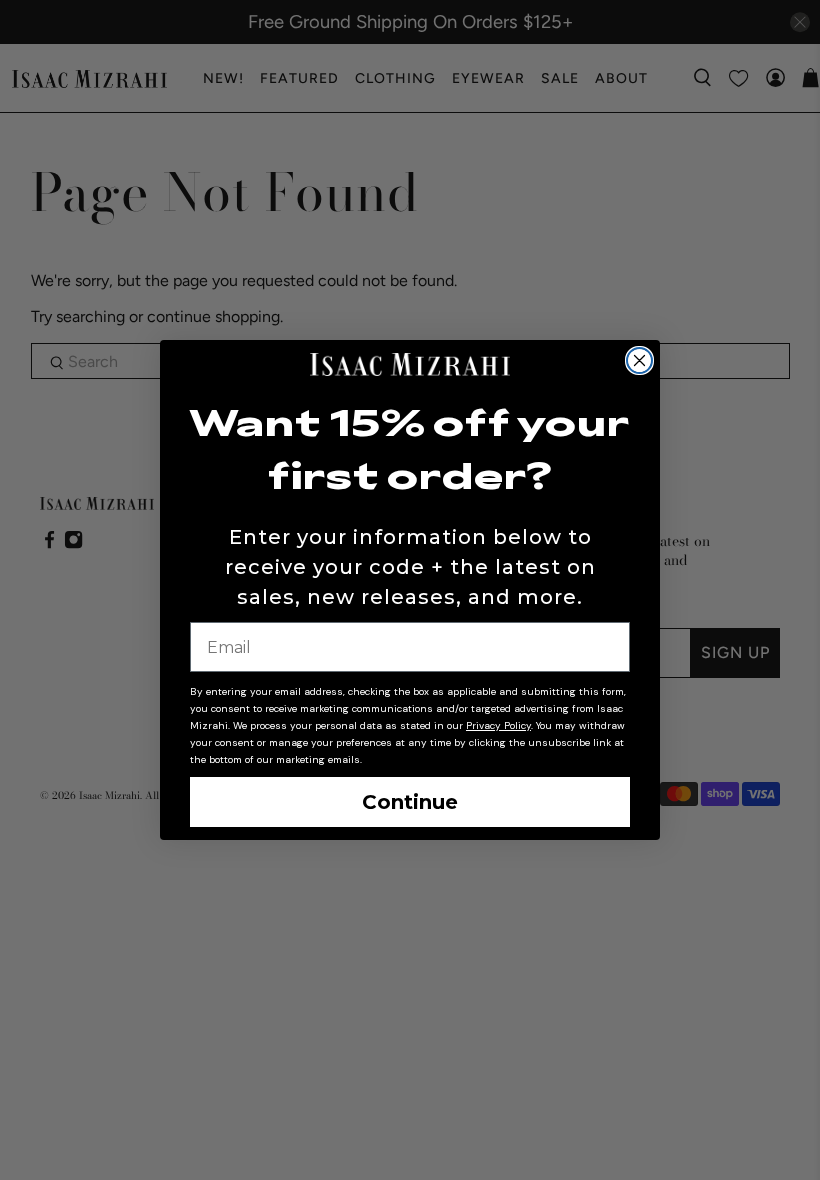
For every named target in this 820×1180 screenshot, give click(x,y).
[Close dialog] (639, 360)
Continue (410, 802)
